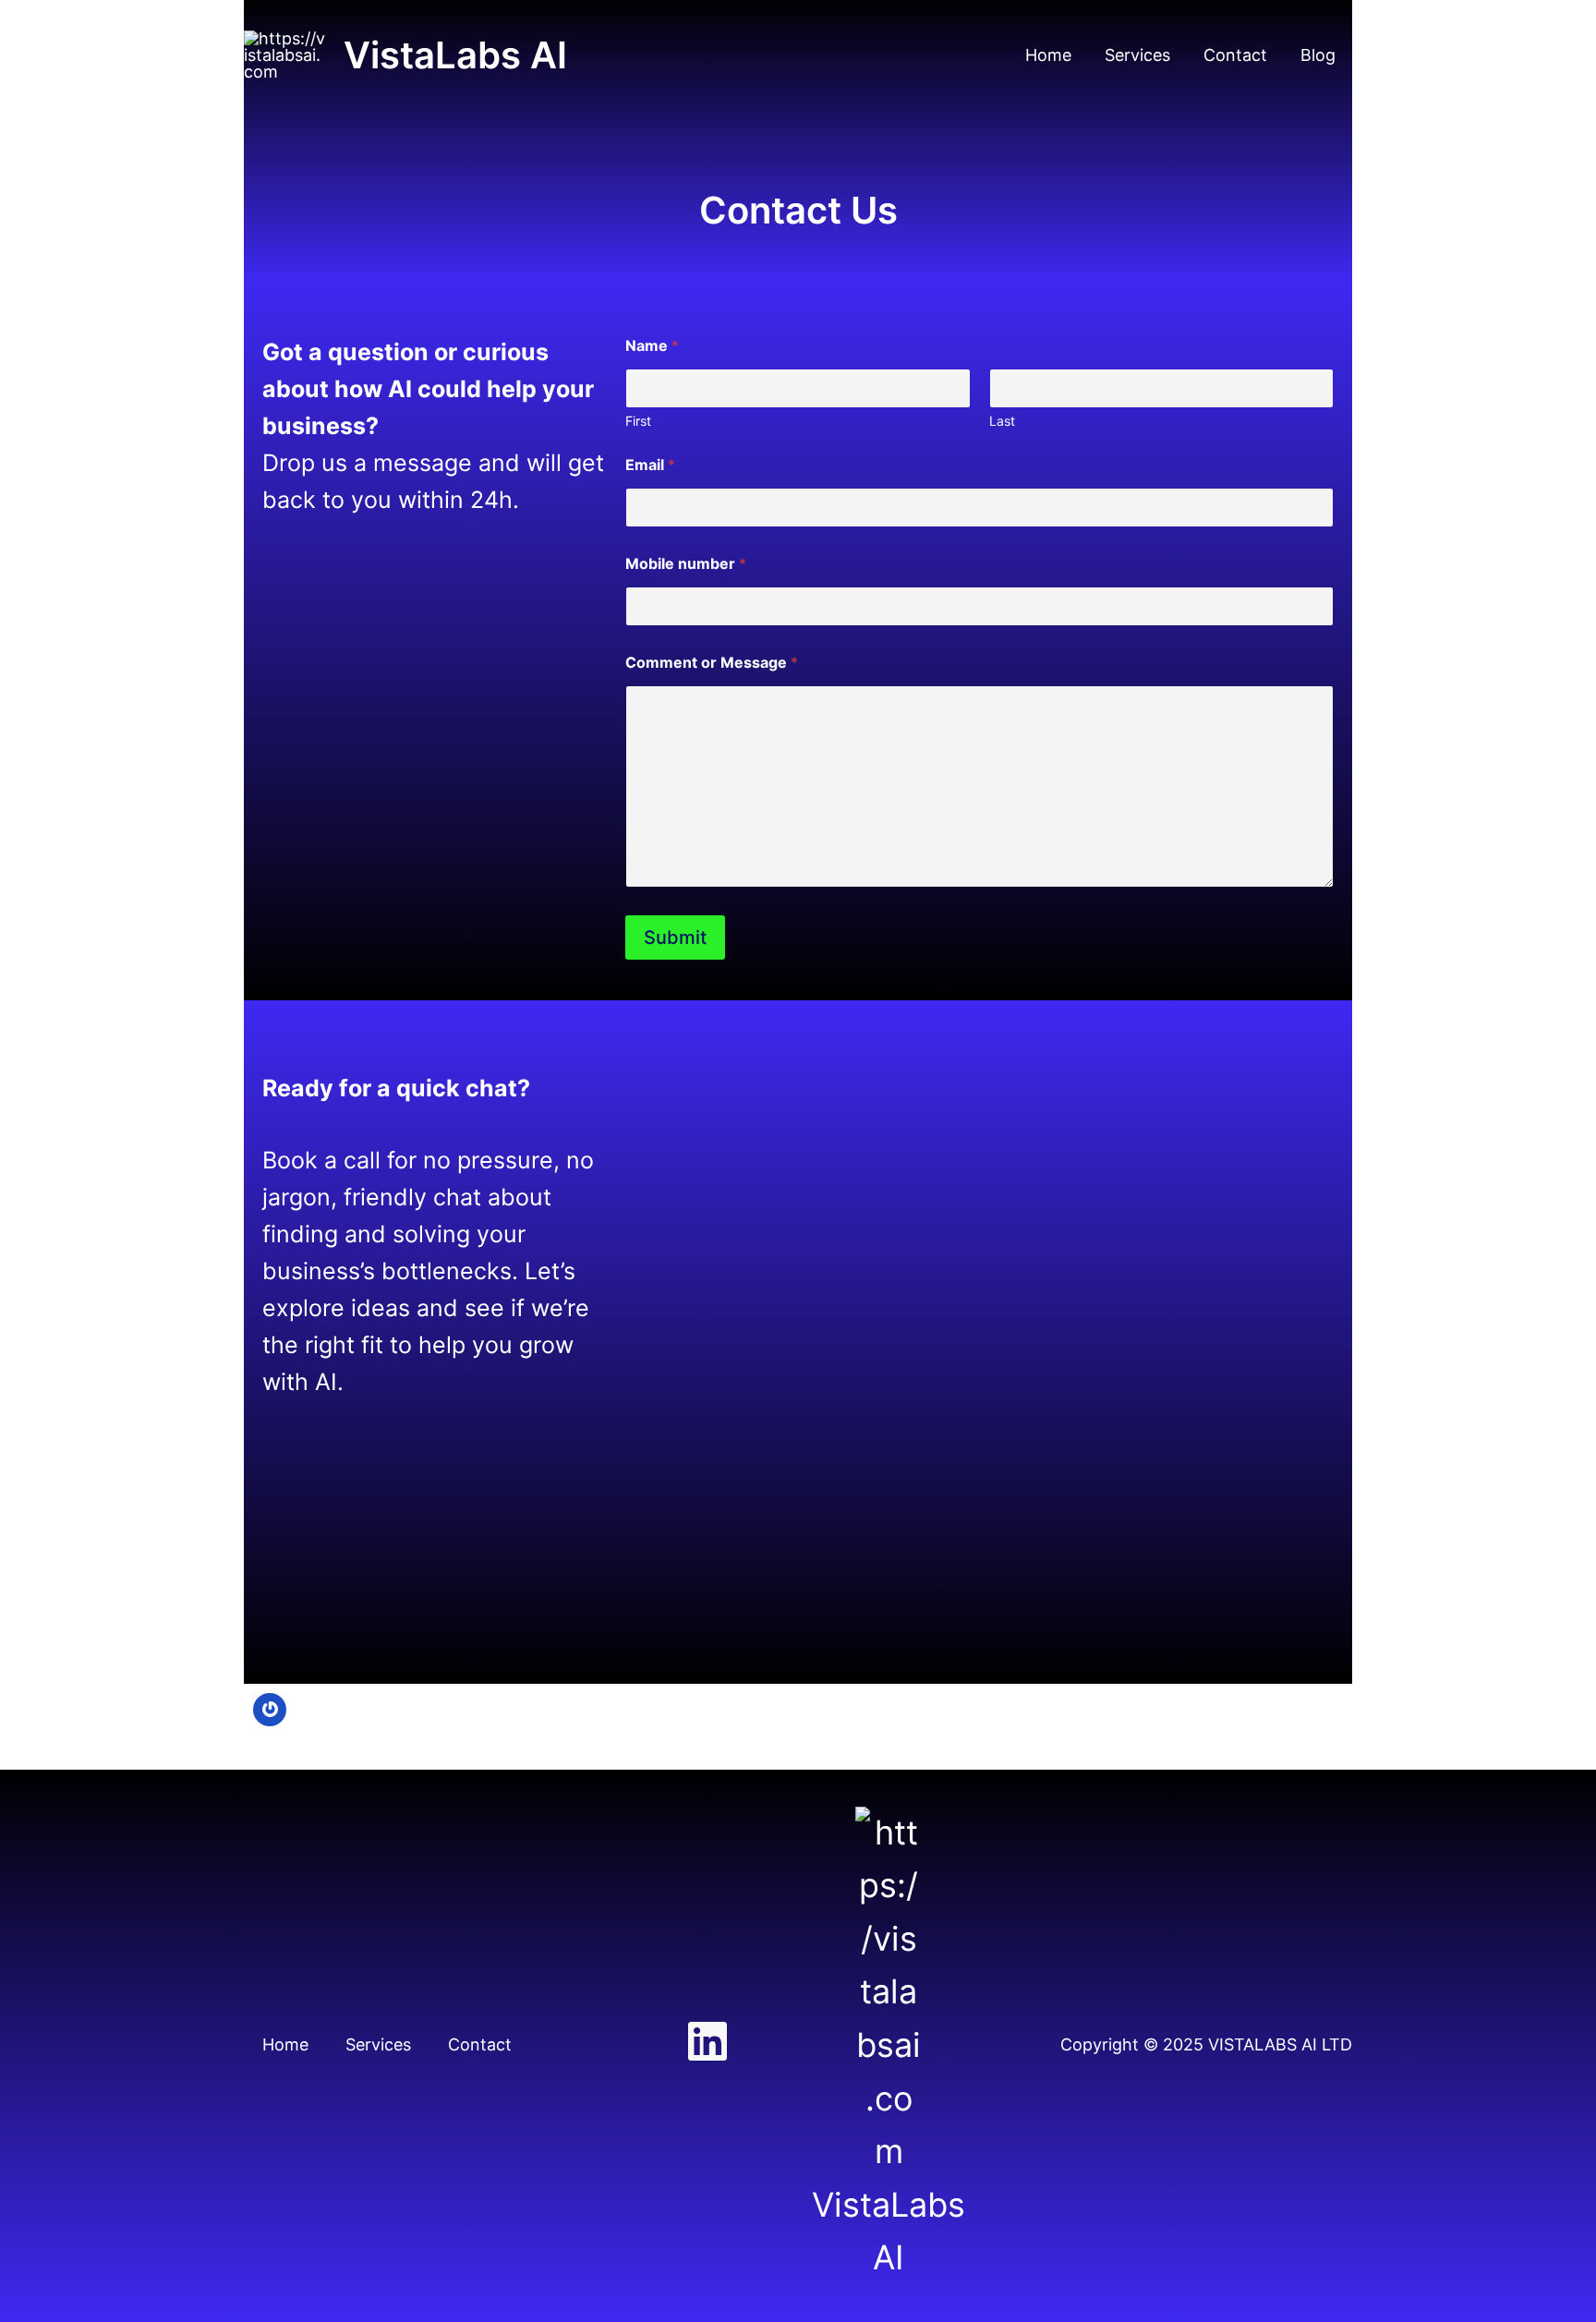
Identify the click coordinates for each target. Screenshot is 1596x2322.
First (638, 421)
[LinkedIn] (707, 2041)
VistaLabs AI (455, 55)
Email (650, 465)
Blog (1318, 55)
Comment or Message (712, 663)
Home (1048, 55)
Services (1137, 55)
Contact (1235, 55)
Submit (675, 937)
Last (1002, 421)
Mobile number (686, 564)
